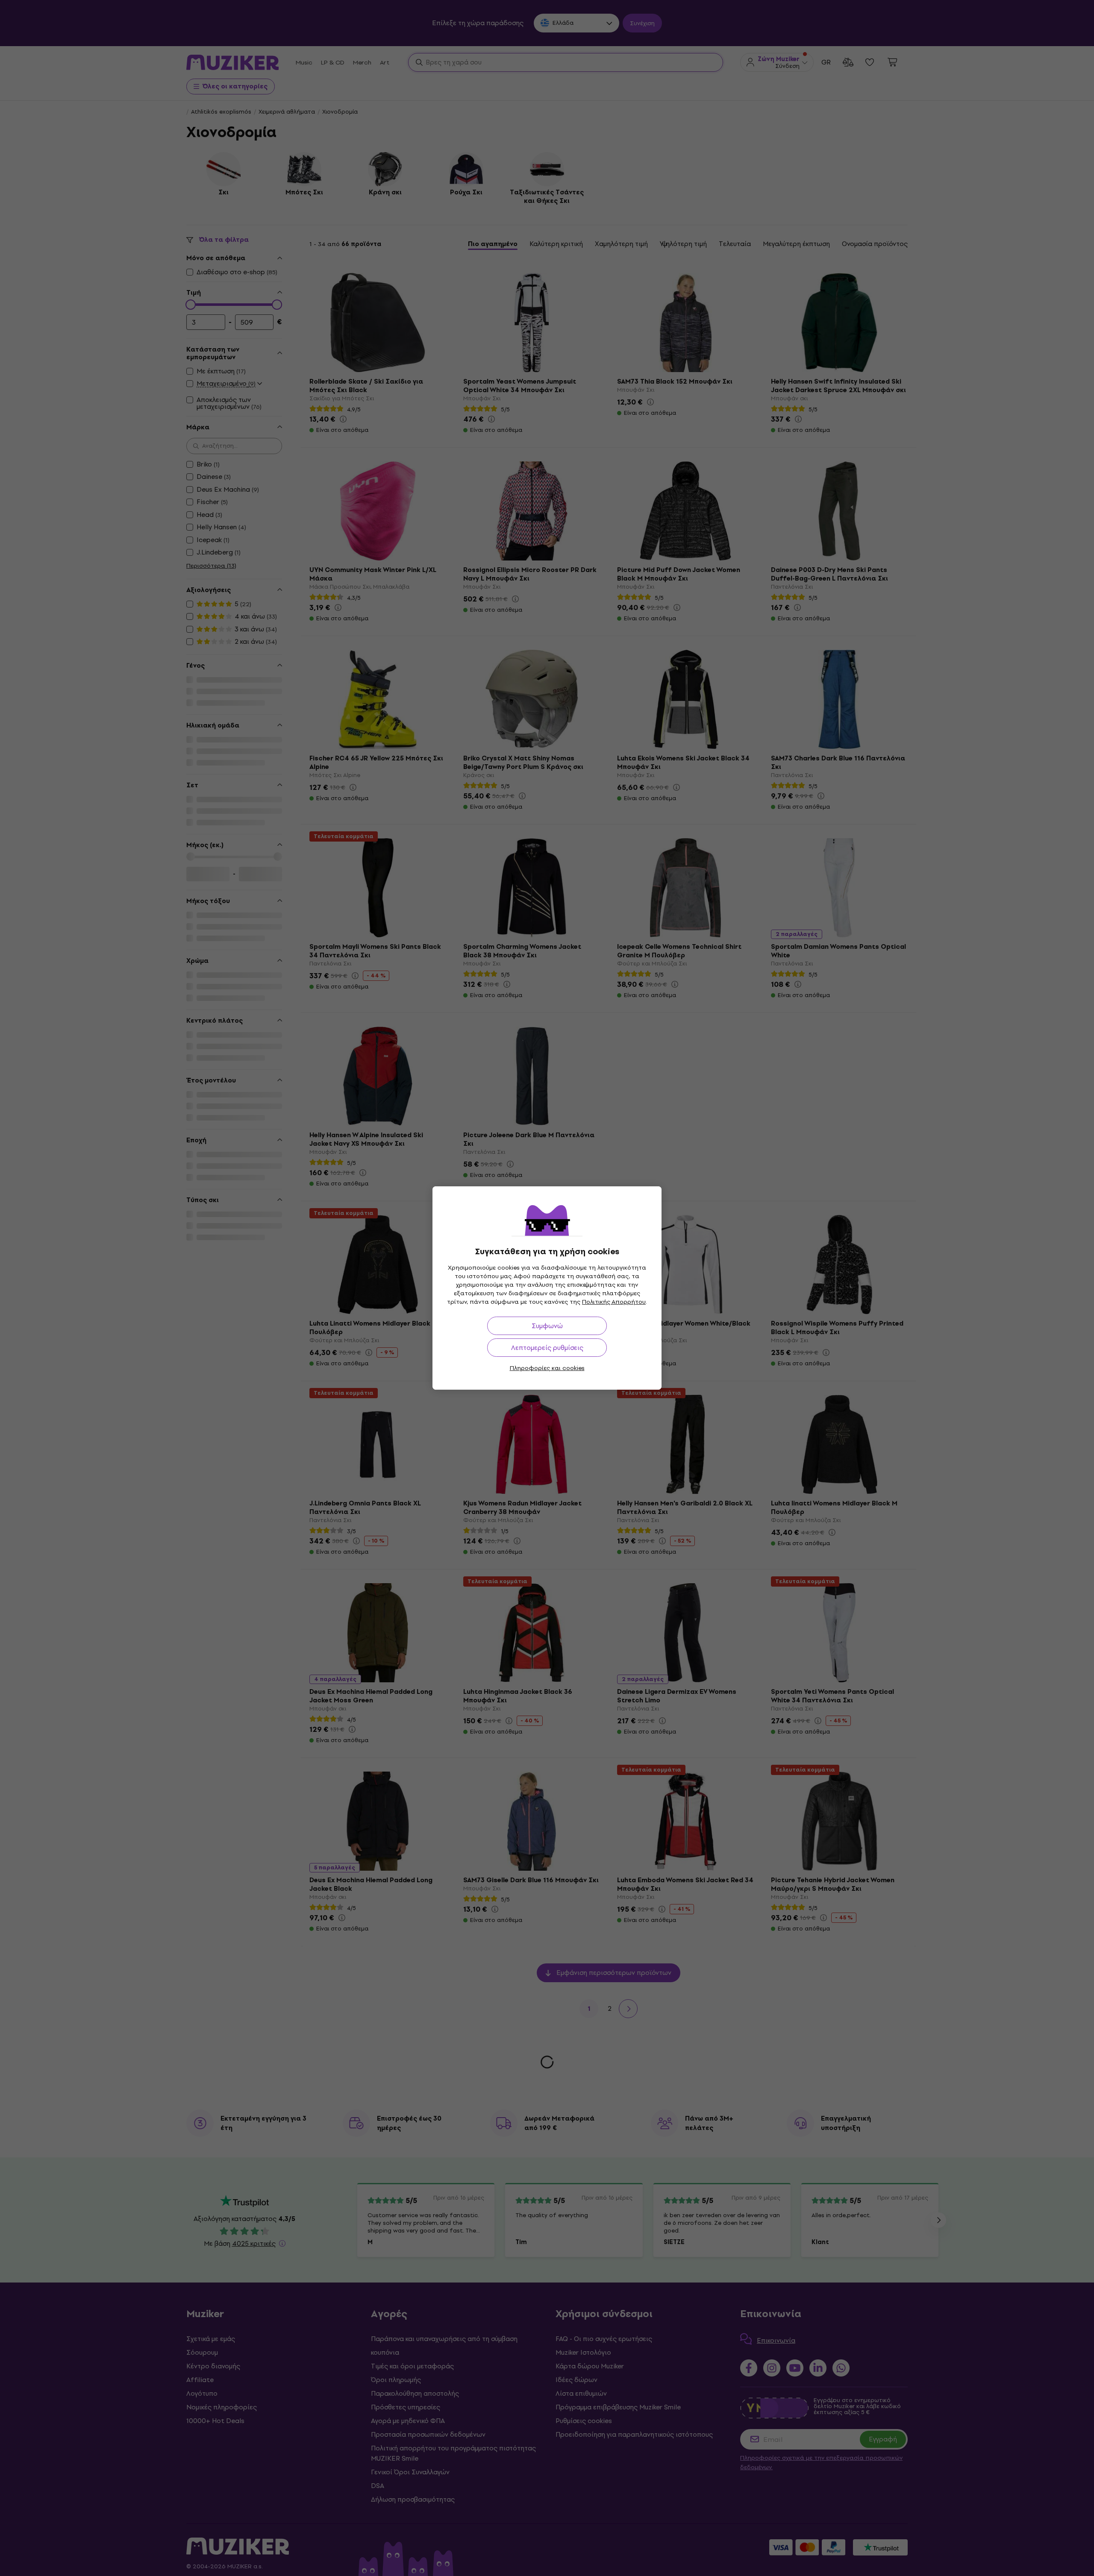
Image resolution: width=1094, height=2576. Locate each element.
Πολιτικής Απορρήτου (614, 1302)
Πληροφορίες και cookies (547, 1368)
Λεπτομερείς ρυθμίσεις (547, 1348)
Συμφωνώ (547, 1326)
